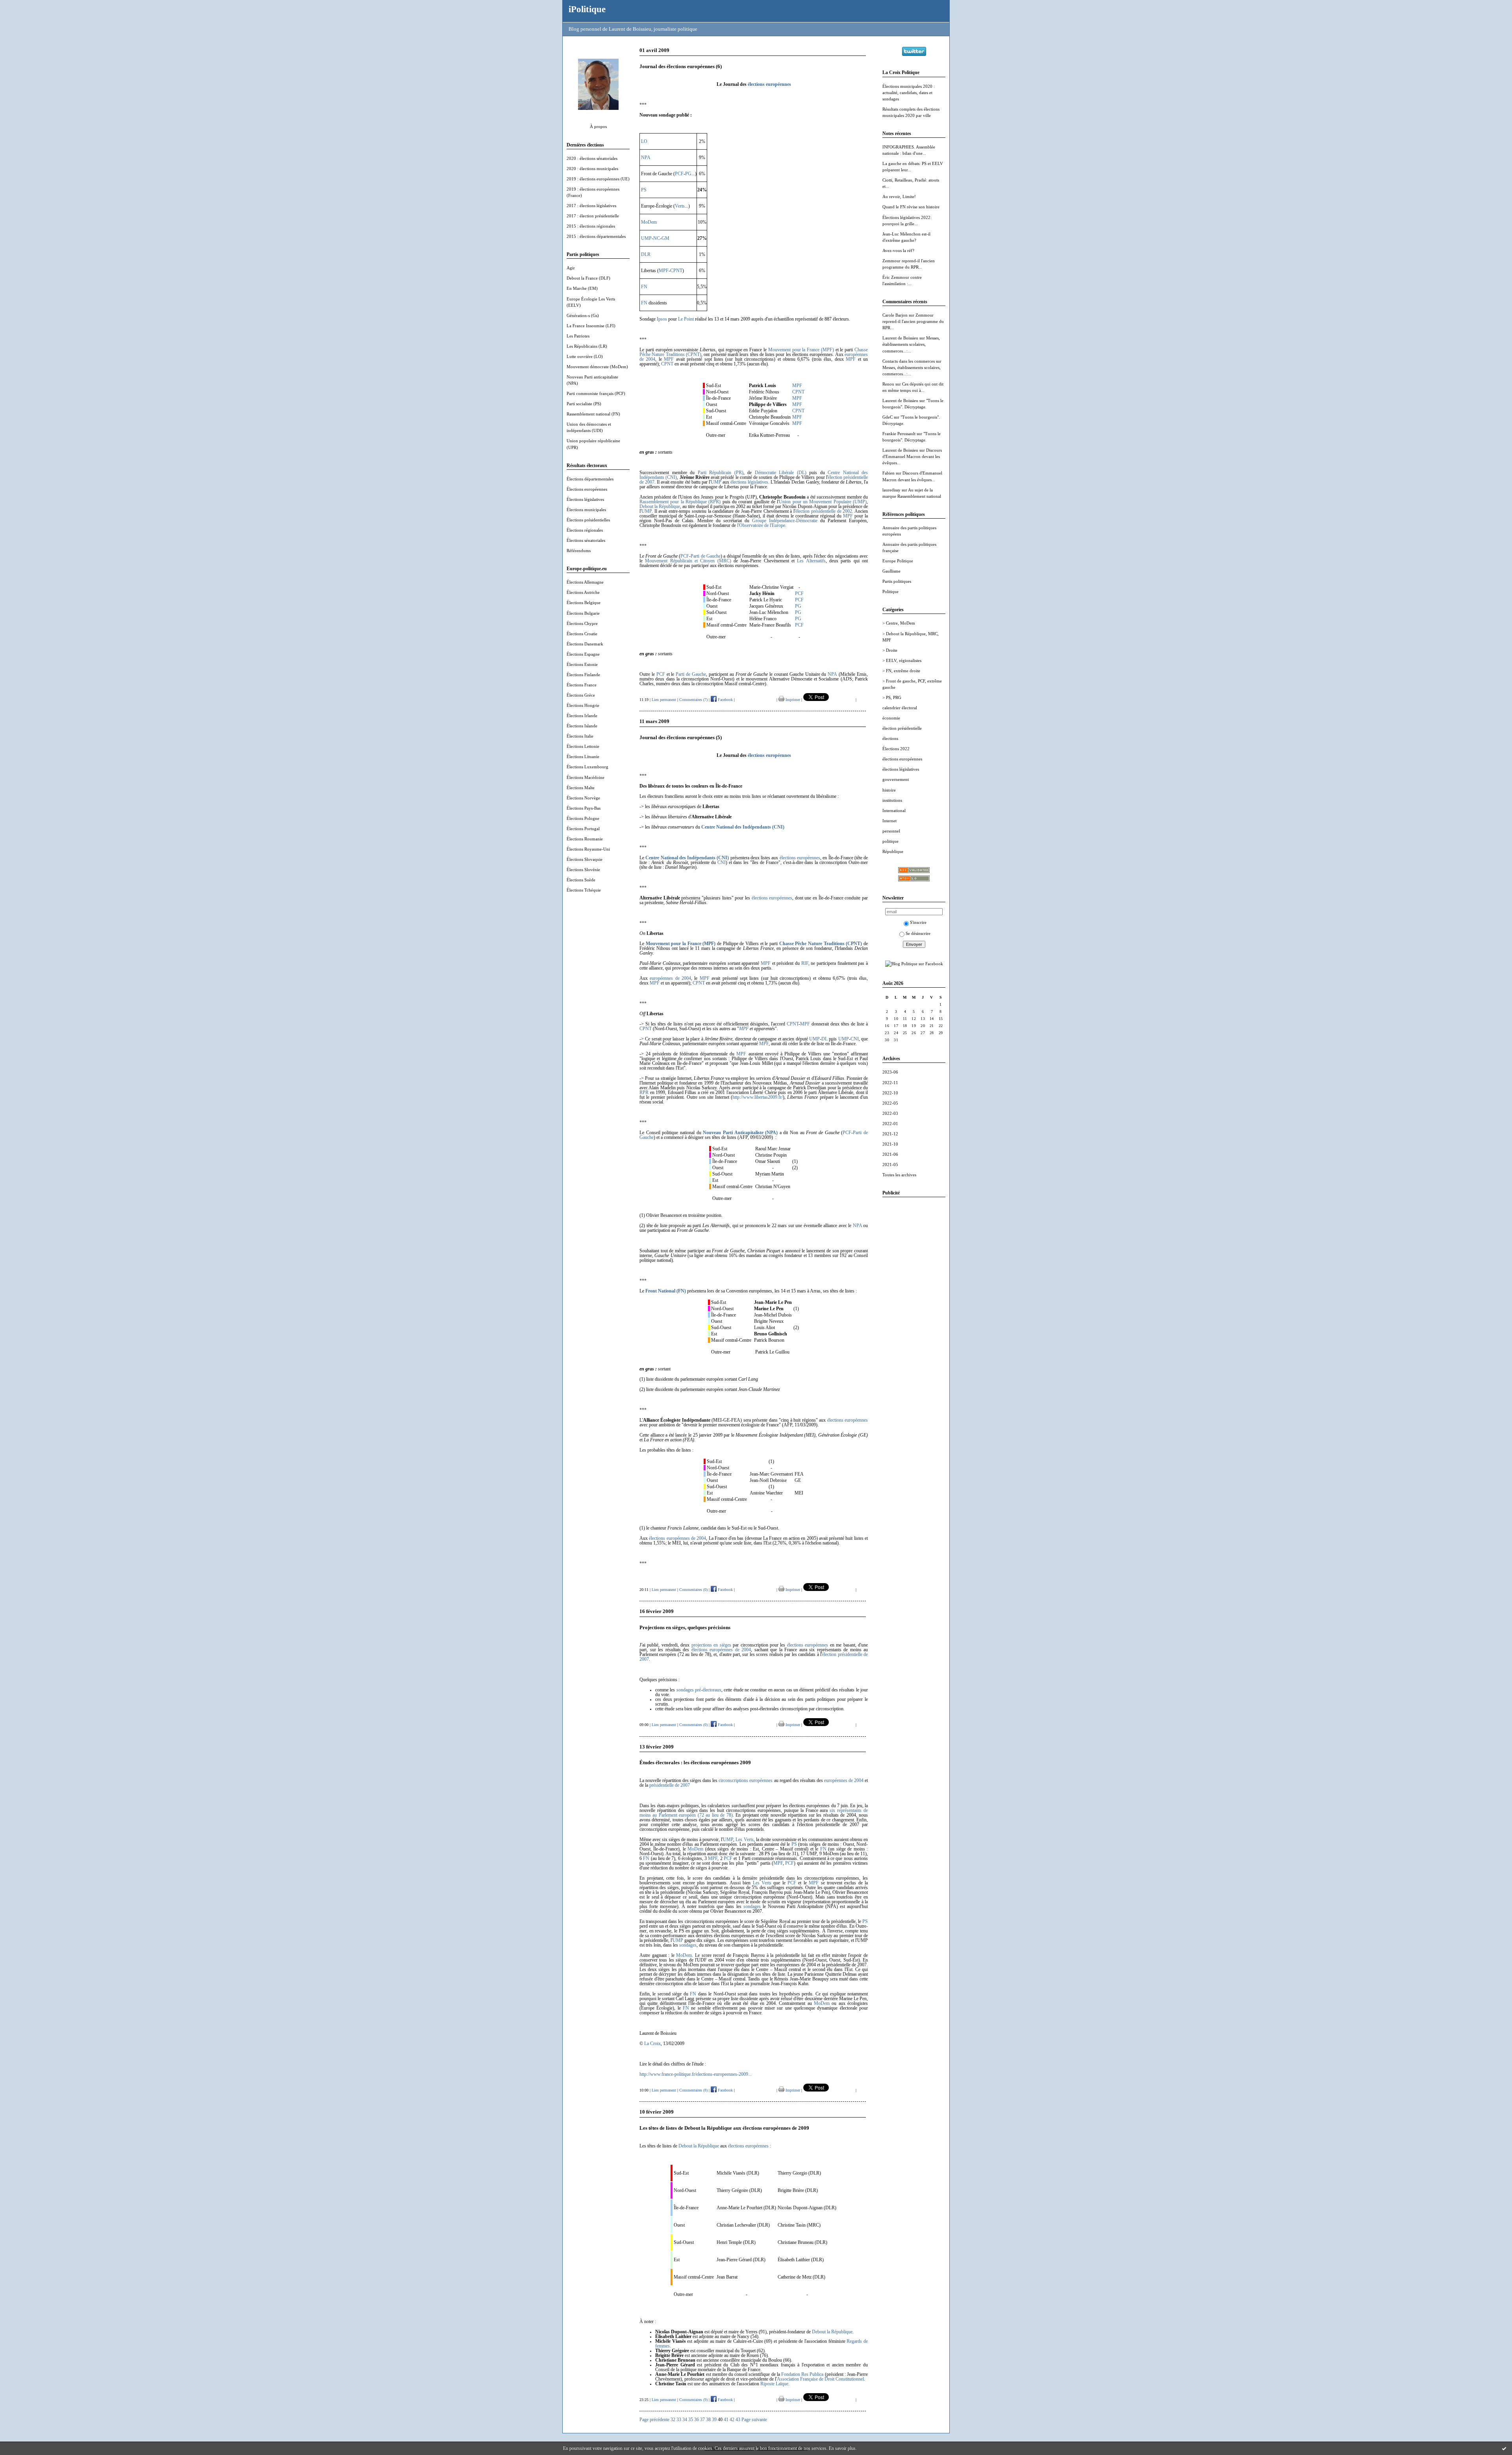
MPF (664, 271)
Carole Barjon (895, 315)
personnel (891, 831)
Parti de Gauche (706, 556)
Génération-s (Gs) (583, 315)
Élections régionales (585, 530)
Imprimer (792, 700)
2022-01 (890, 1124)
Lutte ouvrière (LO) (585, 356)
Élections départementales (590, 479)
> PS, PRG (892, 697)
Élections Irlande (582, 716)
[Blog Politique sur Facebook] (914, 964)
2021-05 (890, 1164)
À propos (598, 126)
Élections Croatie (582, 634)
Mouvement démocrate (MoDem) (597, 367)
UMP (646, 238)
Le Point (686, 319)
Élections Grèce (581, 695)
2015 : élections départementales (596, 236)
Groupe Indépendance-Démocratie (785, 521)
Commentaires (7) (693, 700)
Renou (888, 384)
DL (825, 1039)
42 (732, 2420)
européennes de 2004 (670, 978)
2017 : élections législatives (591, 206)
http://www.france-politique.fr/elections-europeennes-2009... (696, 2074)
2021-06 (890, 1154)
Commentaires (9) (693, 2400)
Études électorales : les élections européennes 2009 (695, 1762)
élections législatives (901, 769)
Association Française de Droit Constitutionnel (820, 2379)
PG (688, 174)
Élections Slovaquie (585, 859)
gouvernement (896, 779)
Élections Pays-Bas (584, 808)
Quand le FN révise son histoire (911, 207)
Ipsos (662, 319)
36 (697, 2420)
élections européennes (902, 759)
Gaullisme (891, 571)
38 (708, 2420)
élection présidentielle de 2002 (824, 511)
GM (665, 238)
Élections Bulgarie (583, 613)
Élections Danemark (585, 644)
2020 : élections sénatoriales (592, 158)
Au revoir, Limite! (899, 197)
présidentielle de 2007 (670, 1785)
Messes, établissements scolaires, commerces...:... (911, 344)
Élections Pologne (583, 818)
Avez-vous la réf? (898, 250)
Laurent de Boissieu (900, 338)
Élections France (582, 685)
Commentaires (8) (693, 2090)
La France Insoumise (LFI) (591, 326)
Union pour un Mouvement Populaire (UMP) (823, 502)
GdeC (888, 417)
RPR (644, 1092)
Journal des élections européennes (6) (681, 66)
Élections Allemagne (585, 582)
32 (673, 2420)
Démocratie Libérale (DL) (781, 473)
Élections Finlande (583, 675)
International (894, 810)
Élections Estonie (582, 664)
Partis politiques (897, 581)
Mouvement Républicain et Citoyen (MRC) (688, 561)
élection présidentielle (902, 728)
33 (679, 2420)
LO (644, 141)
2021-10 (890, 1144)
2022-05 (890, 1103)
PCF (679, 174)
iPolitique (587, 9)
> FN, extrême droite (901, 671)
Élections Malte (581, 788)
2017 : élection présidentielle (593, 216)
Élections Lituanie (583, 757)
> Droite (890, 650)
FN (644, 287)
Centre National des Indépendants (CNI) (743, 827)
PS (644, 190)
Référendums (579, 551)
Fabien (888, 473)
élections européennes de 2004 (677, 1538)
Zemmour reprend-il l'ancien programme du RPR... (913, 321)
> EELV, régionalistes (902, 660)
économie (891, 718)
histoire (889, 790)
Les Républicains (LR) (587, 346)
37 (702, 2420)
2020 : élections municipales (592, 169)
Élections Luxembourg (587, 767)
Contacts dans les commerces (909, 361)
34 (685, 2420)
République (893, 851)
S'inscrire (918, 922)
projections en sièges (711, 1645)
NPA (646, 158)
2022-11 (890, 1083)
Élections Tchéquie (584, 890)
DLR (646, 254)
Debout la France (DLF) (588, 278)
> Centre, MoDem (899, 623)
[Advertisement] (914, 1321)
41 (726, 2420)
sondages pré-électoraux (699, 1690)
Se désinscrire (918, 933)
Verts (680, 206)
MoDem (649, 222)
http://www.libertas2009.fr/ (758, 1097)
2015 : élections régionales (591, 226)
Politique (890, 591)
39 (714, 2420)
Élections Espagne (583, 654)
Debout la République (660, 506)
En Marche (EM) (582, 288)
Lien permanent (664, 700)
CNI (722, 862)
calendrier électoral (900, 708)
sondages (752, 1906)
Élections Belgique (584, 603)
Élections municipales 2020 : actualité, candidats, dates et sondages (909, 93)
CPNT (676, 271)
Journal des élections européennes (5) (681, 737)
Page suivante (754, 2420)
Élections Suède (581, 880)
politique (890, 841)
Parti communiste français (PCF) (596, 393)
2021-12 (890, 1134)
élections (890, 738)
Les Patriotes (578, 336)
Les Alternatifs (811, 561)
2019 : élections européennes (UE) (598, 179)
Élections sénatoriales (586, 540)
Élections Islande (582, 726)
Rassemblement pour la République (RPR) (680, 502)
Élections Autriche (583, 592)
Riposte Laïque (774, 2384)
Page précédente (654, 2420)
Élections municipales (586, 510)
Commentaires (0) (693, 1590)
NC (657, 238)
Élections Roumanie (585, 839)
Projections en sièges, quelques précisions (685, 1627)
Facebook (725, 700)
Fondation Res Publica (802, 2374)
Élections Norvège (583, 798)
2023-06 (890, 1072)
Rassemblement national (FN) (593, 414)
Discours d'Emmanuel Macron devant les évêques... (912, 456)
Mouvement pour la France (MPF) (801, 350)
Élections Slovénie (583, 870)
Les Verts (744, 1839)
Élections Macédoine (586, 777)
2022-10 (890, 1093)
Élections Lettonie (583, 746)
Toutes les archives (899, 1175)
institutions (892, 800)
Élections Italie (580, 736)
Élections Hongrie (583, 705)
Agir (571, 268)
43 (738, 2420)
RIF (805, 963)
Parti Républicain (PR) (721, 473)
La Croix (652, 2043)
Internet (889, 821)
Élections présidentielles (588, 520)
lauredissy (891, 490)
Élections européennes (587, 489)
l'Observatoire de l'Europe (761, 525)
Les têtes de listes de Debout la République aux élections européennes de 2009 (724, 2128)
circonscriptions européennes (746, 1780)
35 (691, 2420)
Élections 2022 (896, 749)
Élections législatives (585, 499)
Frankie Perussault (899, 434)
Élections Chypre (582, 623)
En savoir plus (842, 2448)
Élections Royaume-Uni (588, 849)
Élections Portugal (583, 829)
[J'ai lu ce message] (1504, 2448)
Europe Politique (898, 561)
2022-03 (890, 1113)
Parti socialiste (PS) (584, 404)
